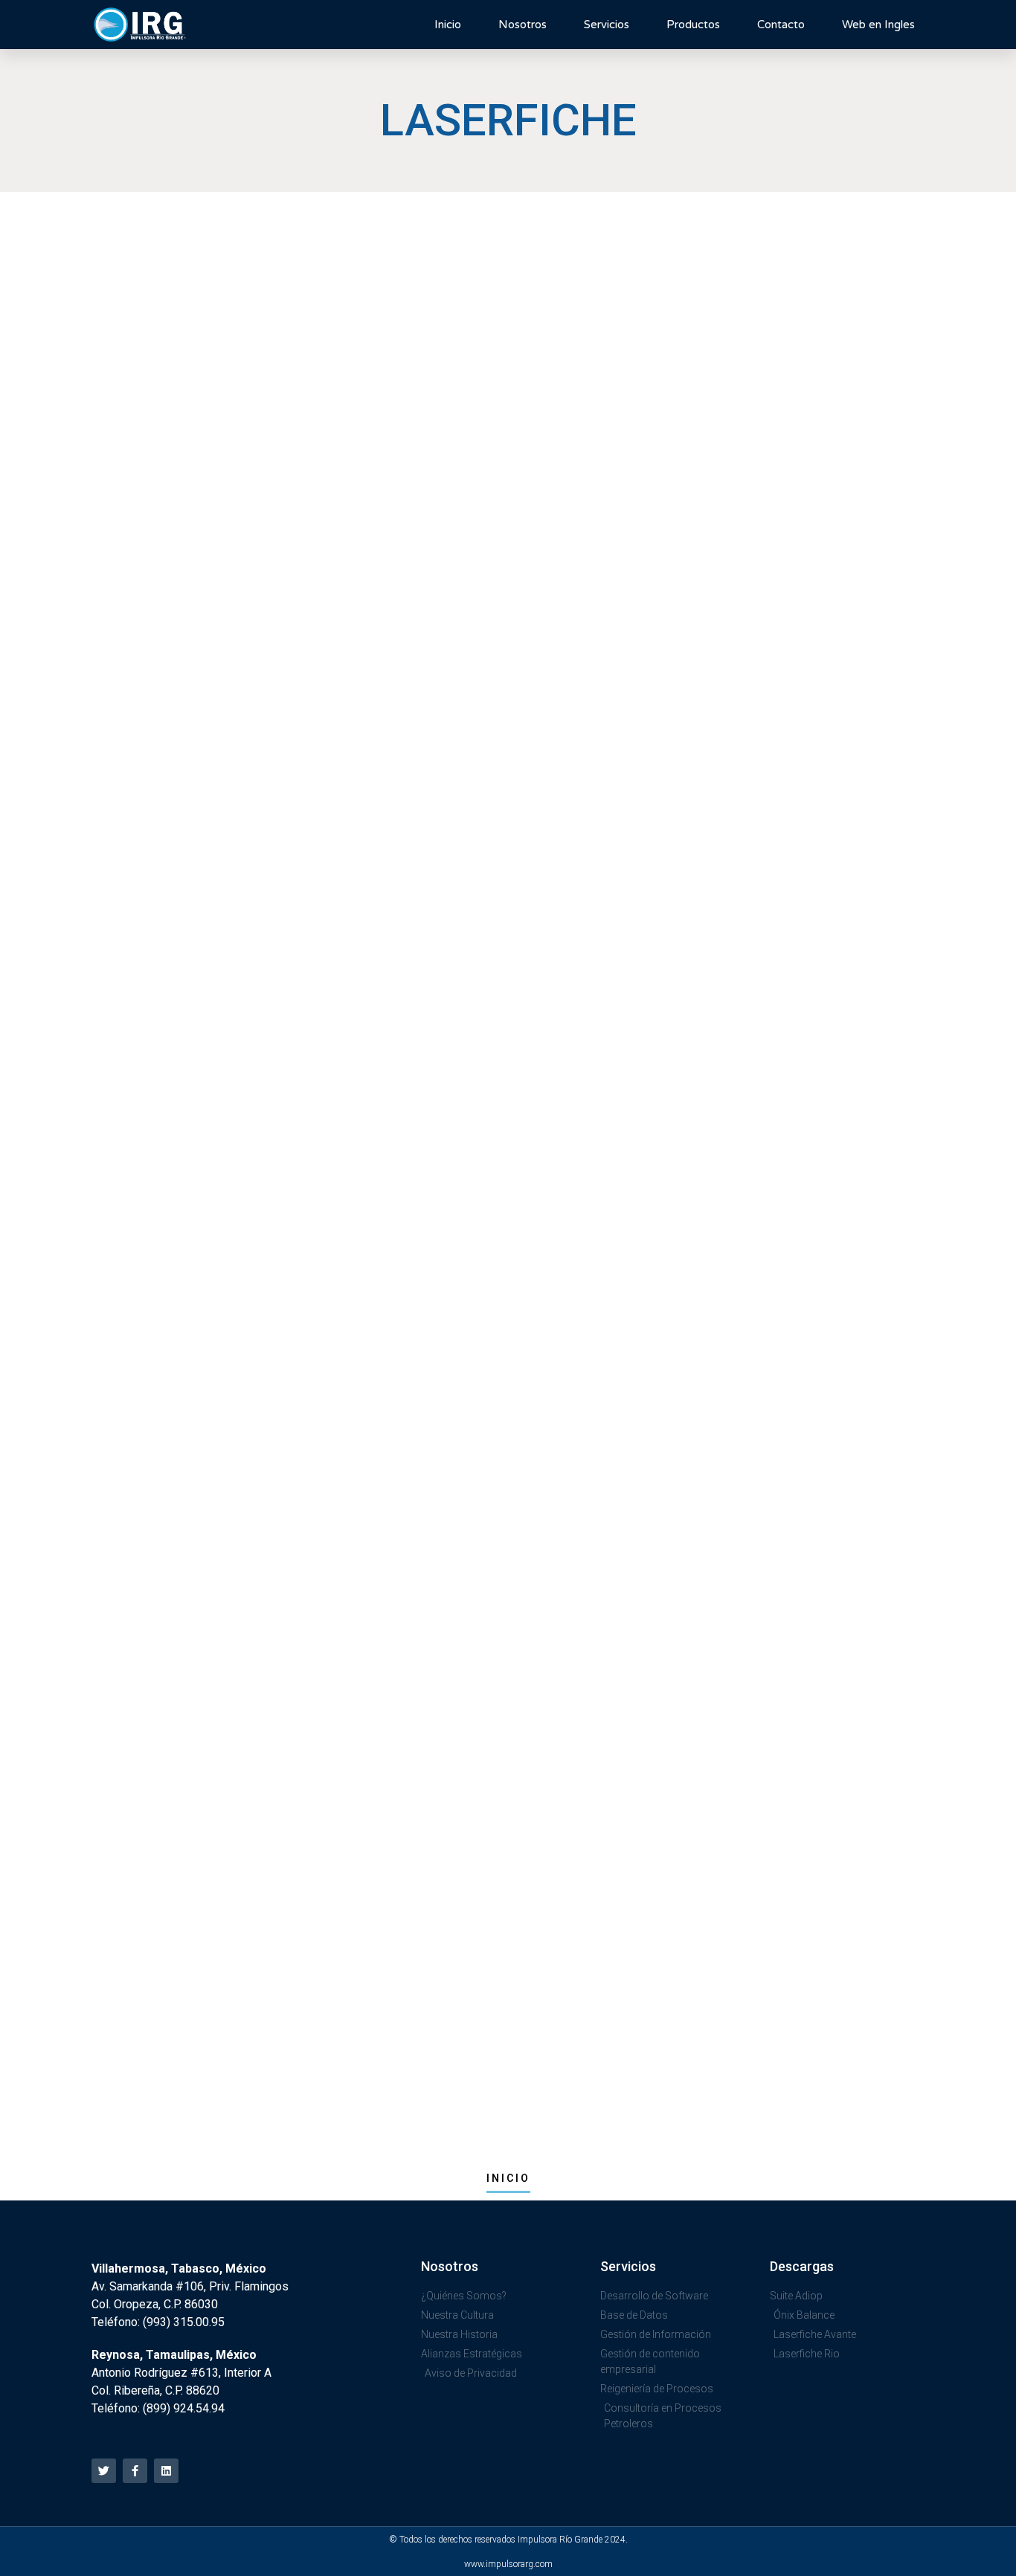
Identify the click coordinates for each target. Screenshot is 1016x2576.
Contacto (781, 25)
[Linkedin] (166, 2471)
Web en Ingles (878, 25)
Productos (693, 25)
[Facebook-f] (135, 2471)
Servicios (607, 25)
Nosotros (523, 25)
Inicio (448, 25)
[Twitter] (104, 2471)
